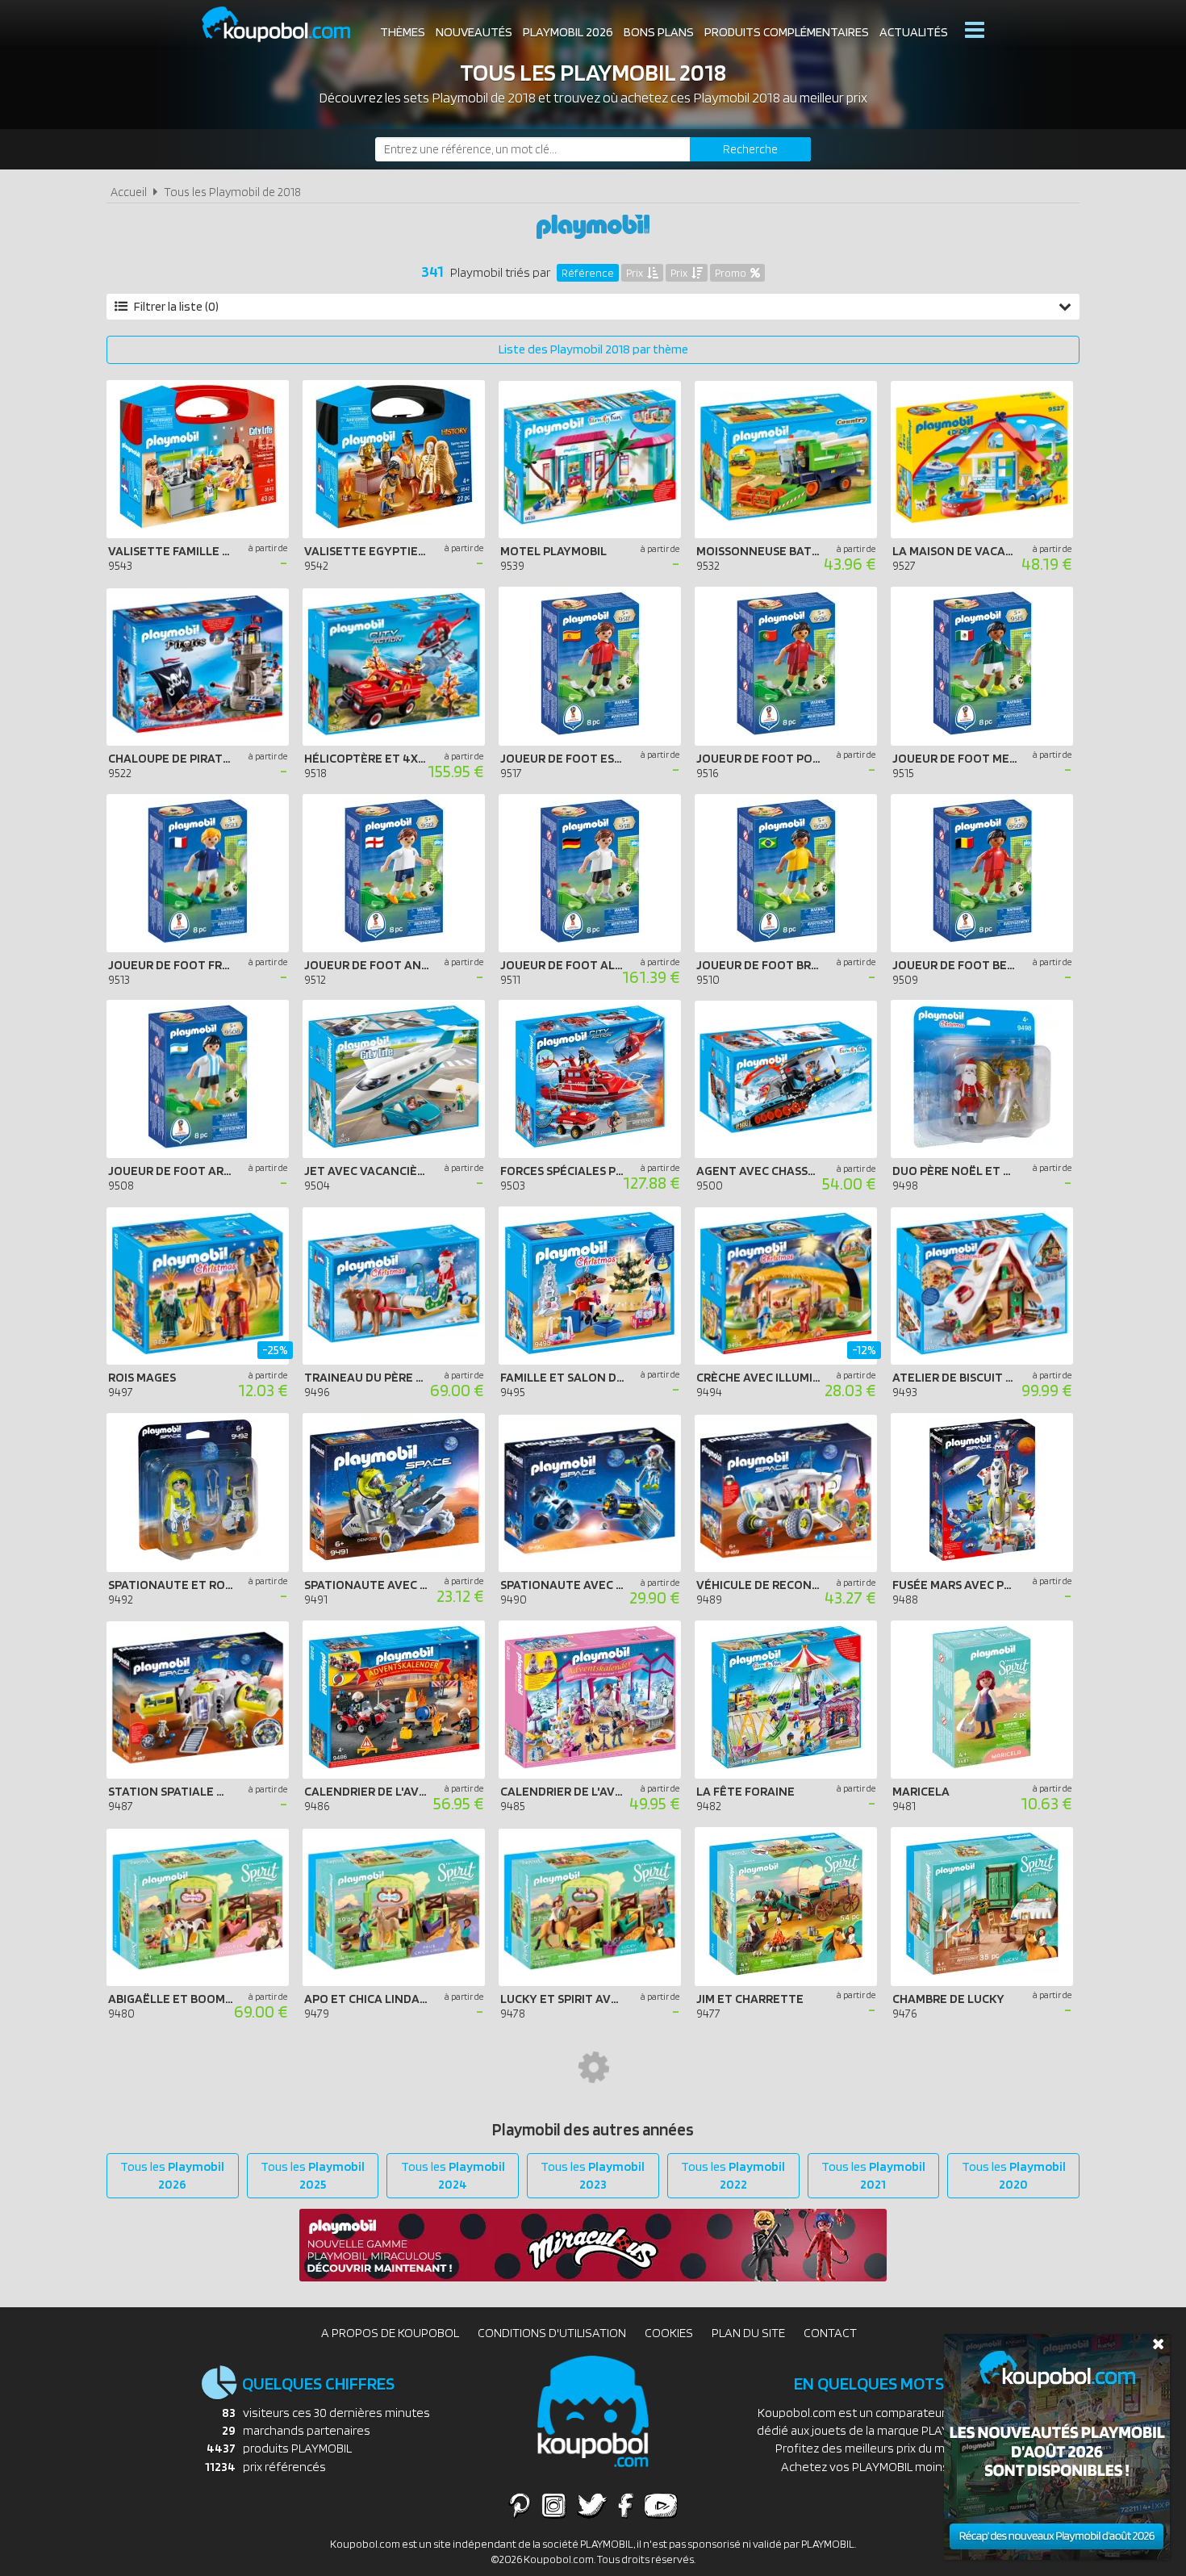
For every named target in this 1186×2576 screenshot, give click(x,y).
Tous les (172, 2175)
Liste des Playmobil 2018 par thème (593, 349)
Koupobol (286, 25)
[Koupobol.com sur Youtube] (661, 2505)
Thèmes (403, 32)
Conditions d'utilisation (552, 2333)
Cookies (669, 2333)
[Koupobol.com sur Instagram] (554, 2505)
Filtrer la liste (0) (176, 306)
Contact (830, 2333)
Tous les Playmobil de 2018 (232, 192)
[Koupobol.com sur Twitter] (592, 2505)
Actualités (914, 32)
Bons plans (659, 32)
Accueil (129, 192)
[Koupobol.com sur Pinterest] (520, 2505)
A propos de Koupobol (390, 2333)
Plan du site (748, 2333)
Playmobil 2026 (568, 32)
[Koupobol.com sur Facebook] (626, 2505)
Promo (731, 273)
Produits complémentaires (787, 32)
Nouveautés (474, 32)
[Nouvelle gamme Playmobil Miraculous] (593, 2277)
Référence (588, 273)
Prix (635, 273)
